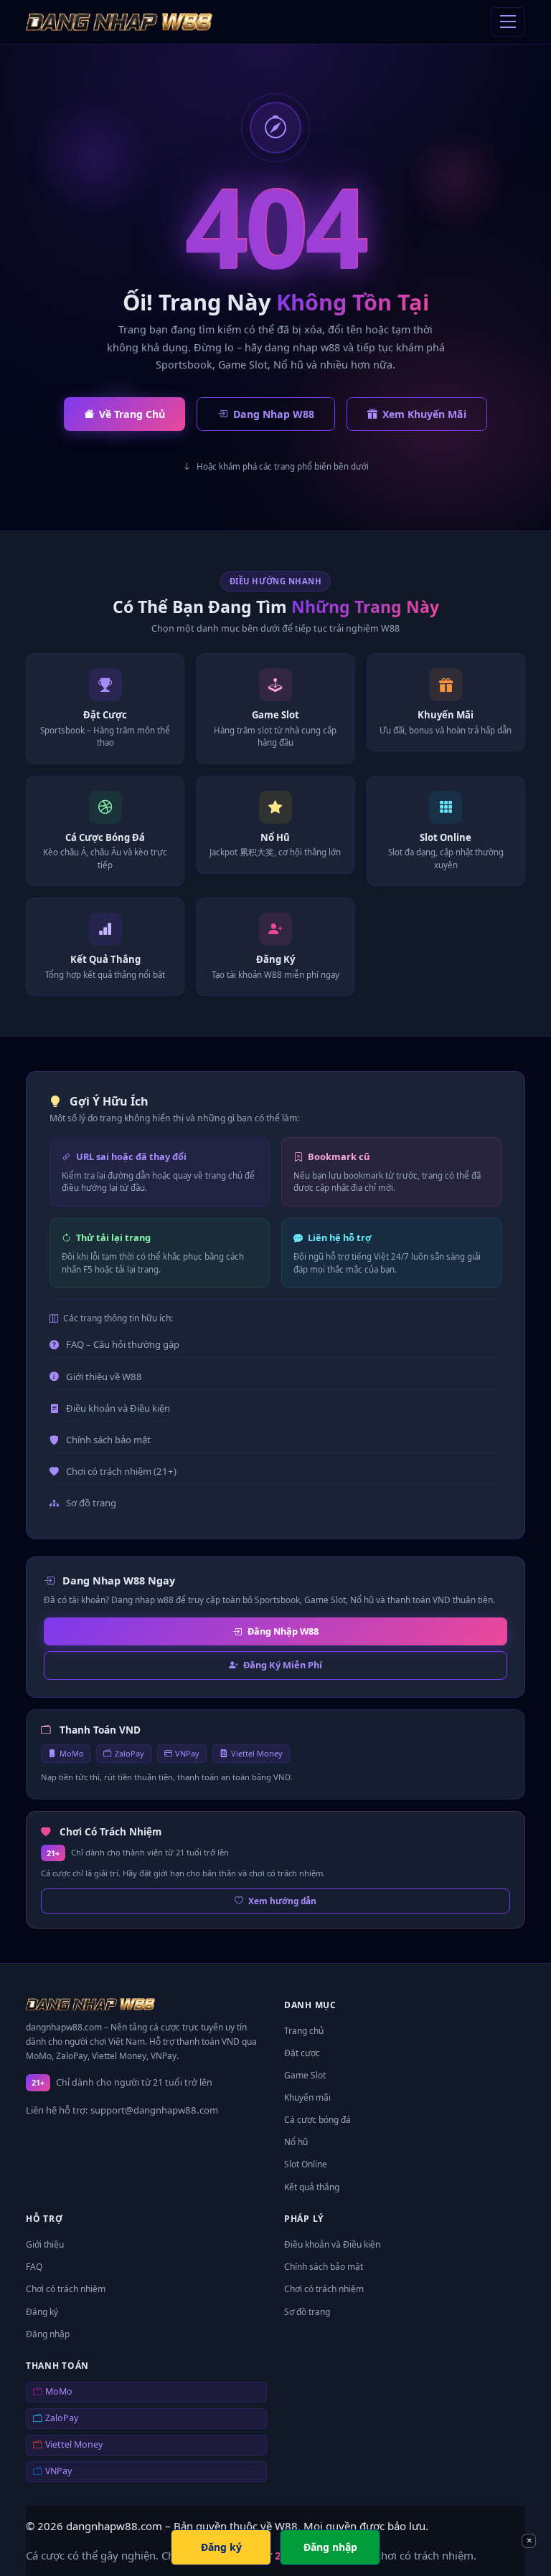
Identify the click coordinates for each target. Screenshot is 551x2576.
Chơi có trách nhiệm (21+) (121, 1471)
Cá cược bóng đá (317, 2120)
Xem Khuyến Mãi (424, 414)
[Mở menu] (508, 22)
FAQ (34, 2267)
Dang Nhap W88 (274, 414)
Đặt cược (302, 2053)
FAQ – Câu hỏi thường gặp (123, 1344)
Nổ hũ (296, 2142)
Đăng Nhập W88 (283, 1631)
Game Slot (305, 2075)
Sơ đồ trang (91, 1503)
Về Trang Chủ (132, 414)
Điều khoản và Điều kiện (118, 1408)
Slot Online (306, 2164)
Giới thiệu (45, 2244)
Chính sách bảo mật (108, 1440)
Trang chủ (304, 2031)
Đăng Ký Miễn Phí (283, 1665)
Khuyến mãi (307, 2097)
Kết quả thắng (312, 2187)
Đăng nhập (48, 2334)
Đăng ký (42, 2312)
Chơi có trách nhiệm (66, 2289)
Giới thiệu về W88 (104, 1377)
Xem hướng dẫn (282, 1901)
